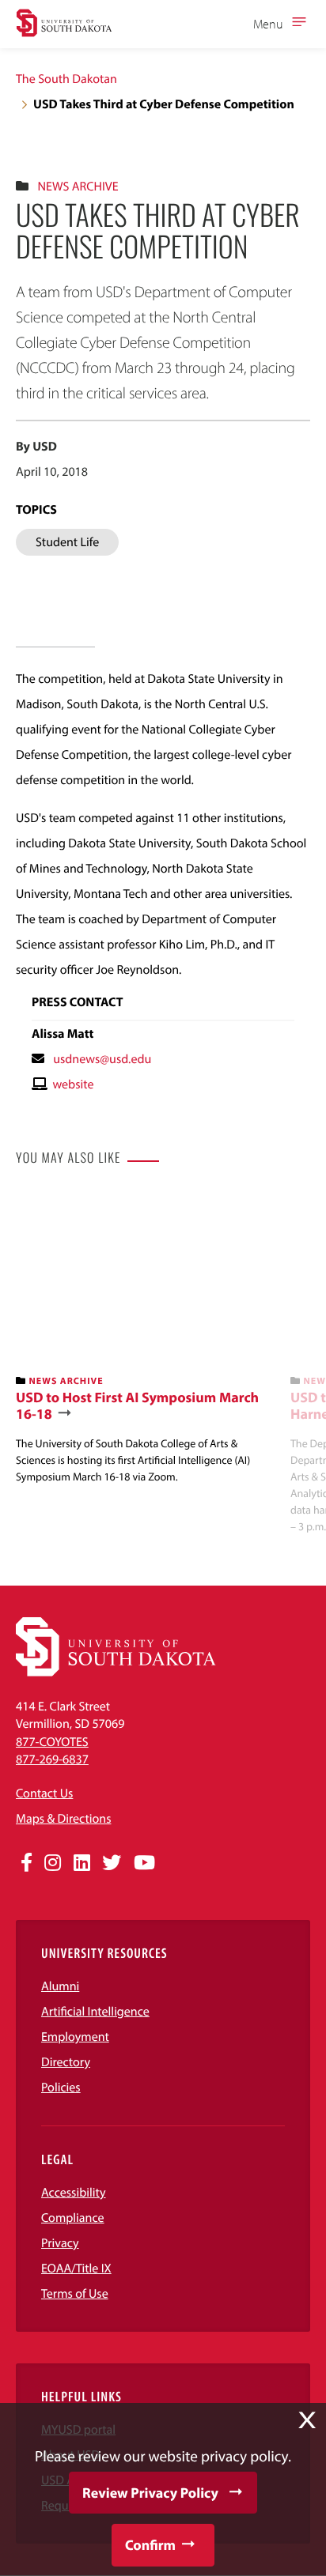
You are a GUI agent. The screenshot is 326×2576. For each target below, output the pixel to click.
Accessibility (74, 2193)
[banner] (147, 1338)
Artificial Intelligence (95, 2012)
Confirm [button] (150, 2545)
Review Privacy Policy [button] (150, 2493)
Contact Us (44, 1793)
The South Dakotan (66, 79)
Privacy (60, 2243)
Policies (61, 2088)
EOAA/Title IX (76, 2269)
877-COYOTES (52, 1742)
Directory (66, 2062)
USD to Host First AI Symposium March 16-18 (137, 1406)
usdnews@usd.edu (102, 1059)
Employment (75, 2037)
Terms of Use (75, 2294)
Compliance (73, 2218)
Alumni (60, 1986)
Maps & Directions (63, 1819)
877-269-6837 (52, 1759)
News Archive (78, 187)
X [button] (307, 2420)
